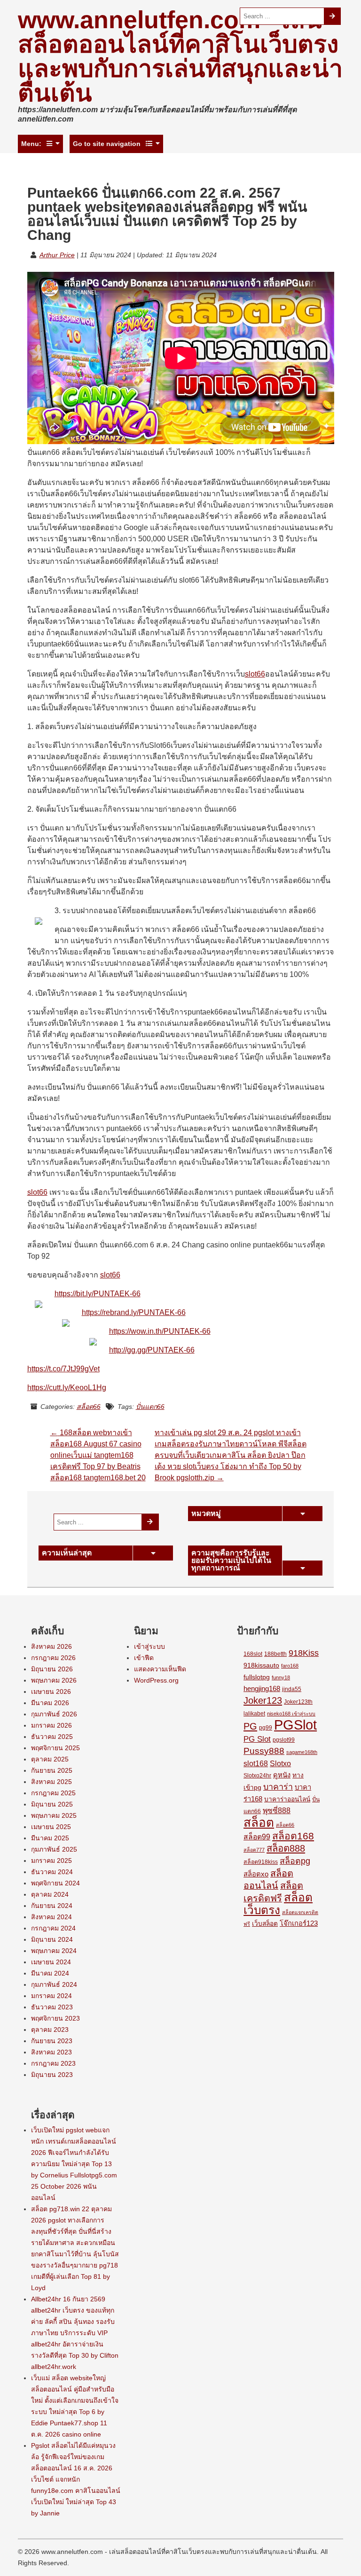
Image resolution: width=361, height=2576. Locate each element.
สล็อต (259, 1822)
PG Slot (257, 1739)
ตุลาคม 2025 (50, 1759)
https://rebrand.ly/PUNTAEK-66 (134, 1312)
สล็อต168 (293, 1836)
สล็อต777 (254, 1850)
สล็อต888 (286, 1848)
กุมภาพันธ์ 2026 (54, 1714)
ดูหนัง (282, 1775)
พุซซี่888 (277, 1811)
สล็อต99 (257, 1837)
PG (250, 1726)
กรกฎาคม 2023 (53, 2063)
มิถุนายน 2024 (52, 1939)
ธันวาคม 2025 (52, 1737)
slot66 (255, 674)
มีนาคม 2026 (50, 1703)
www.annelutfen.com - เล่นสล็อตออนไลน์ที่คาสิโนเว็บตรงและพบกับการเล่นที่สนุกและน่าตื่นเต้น (180, 56)
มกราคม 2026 (51, 1725)
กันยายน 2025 (52, 1770)
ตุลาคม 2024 (50, 1894)
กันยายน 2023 (52, 2041)
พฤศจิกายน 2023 (55, 2018)
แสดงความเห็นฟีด (160, 1669)
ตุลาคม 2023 (50, 2030)
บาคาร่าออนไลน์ (287, 1799)
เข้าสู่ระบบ (149, 1646)
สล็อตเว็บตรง (278, 1904)
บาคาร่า (278, 1787)
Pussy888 (264, 1751)
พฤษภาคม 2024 (54, 1951)
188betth (275, 1654)
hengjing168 (262, 1689)
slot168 (256, 1764)
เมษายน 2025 (51, 1827)
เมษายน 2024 (51, 1962)
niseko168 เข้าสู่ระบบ (291, 1714)
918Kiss (304, 1653)
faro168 (290, 1666)
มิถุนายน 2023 (52, 2075)
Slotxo (280, 1763)
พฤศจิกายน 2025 (55, 1748)
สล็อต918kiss (261, 1862)
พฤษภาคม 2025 (54, 1815)
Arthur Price (57, 255)
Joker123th (298, 1702)
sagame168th (302, 1752)
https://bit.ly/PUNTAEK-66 (98, 1294)
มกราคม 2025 (51, 1861)
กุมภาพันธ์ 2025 (54, 1849)
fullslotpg (257, 1677)
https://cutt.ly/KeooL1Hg (67, 1388)
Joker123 (263, 1700)
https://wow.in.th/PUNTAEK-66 (160, 1331)
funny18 (281, 1677)
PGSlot (295, 1725)
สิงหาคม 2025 (51, 1782)
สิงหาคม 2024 (51, 1917)
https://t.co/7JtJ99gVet (63, 1369)
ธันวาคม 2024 (52, 1872)
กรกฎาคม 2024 (53, 1928)
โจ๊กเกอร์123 (299, 1923)
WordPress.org (156, 1680)
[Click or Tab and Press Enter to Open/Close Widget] (302, 1514)
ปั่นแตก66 (150, 1407)
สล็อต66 (89, 1407)
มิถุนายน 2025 (52, 1804)
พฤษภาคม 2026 (54, 1680)
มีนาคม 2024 (50, 1973)
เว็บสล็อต (265, 1924)
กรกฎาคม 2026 (53, 1658)
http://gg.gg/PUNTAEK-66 (152, 1350)
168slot (253, 1654)
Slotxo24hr (257, 1776)
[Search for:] (281, 16)
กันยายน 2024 (52, 1906)
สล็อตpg (295, 1861)
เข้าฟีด (144, 1658)
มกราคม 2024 (51, 1996)
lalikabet (254, 1714)
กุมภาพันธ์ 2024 (54, 1984)
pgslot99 (284, 1740)
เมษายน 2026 (51, 1692)
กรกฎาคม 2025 (53, 1793)
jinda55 (292, 1689)
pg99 (266, 1728)
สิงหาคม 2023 (51, 2052)
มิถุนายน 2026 (52, 1669)
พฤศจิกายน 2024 (55, 1883)
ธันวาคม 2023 (52, 2007)
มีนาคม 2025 (50, 1838)
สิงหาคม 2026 (51, 1646)
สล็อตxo (256, 1874)
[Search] (333, 16)
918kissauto (261, 1665)
